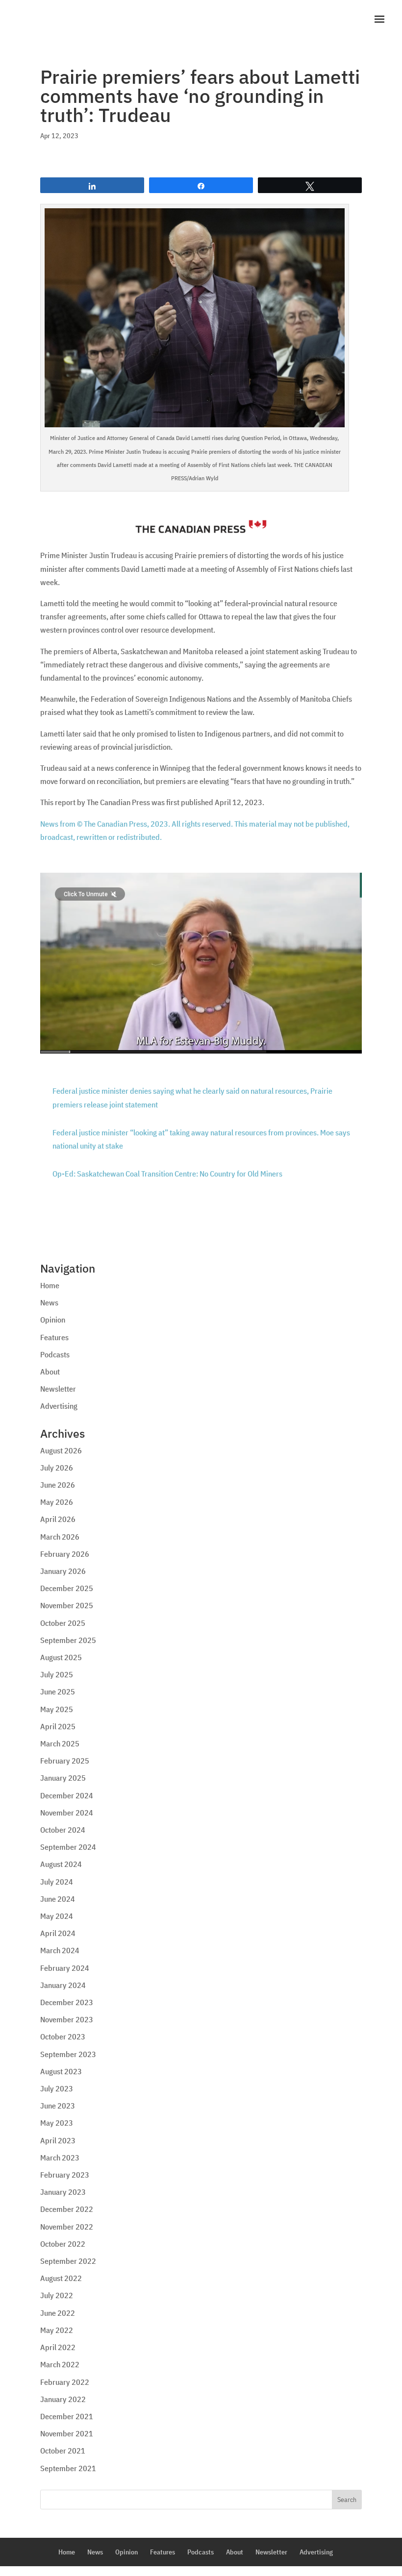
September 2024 (68, 1847)
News (49, 1302)
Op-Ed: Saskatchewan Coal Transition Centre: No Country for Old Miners (167, 1174)
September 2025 (68, 1640)
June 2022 (58, 2313)
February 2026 (65, 1554)
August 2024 (61, 1864)
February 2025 (65, 1761)
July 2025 (57, 1674)
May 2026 (57, 1502)
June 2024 (58, 1899)
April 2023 (58, 2140)
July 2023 (57, 2088)
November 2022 (67, 2227)
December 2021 (67, 2416)
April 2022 (58, 2347)
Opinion (53, 1320)
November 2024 (67, 1813)
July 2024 (57, 1882)
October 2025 (63, 1623)
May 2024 (57, 1916)
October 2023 (63, 2036)
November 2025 (67, 1605)
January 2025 (63, 1778)
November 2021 (67, 2433)
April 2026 (58, 1519)
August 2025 (61, 1657)
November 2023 (67, 2019)
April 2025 (58, 1726)
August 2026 (61, 1450)
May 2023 (57, 2123)
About (50, 1372)
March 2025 (60, 1743)
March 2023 (60, 2158)
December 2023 (67, 2002)
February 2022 (65, 2382)
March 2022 (60, 2364)
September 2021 (68, 2468)
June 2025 (58, 1692)
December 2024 (67, 1795)
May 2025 (57, 1709)
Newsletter (58, 1389)
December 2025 (67, 1588)
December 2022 (67, 2209)
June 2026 (58, 1485)
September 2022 (68, 2261)
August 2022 (61, 2278)
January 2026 (63, 1571)
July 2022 (57, 2295)
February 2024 (65, 1968)
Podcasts (55, 1354)
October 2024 (63, 1830)
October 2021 (63, 2451)
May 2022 (57, 2330)
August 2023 (61, 2071)
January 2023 (63, 2192)
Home (50, 1285)
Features (54, 1337)
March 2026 (60, 1537)
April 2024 (58, 1933)
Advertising (59, 1406)
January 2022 (63, 2399)
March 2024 (60, 1950)
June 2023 (58, 2106)
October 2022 (63, 2244)
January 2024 (63, 1985)
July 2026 (57, 1468)
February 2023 (65, 2175)
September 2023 (68, 2054)
